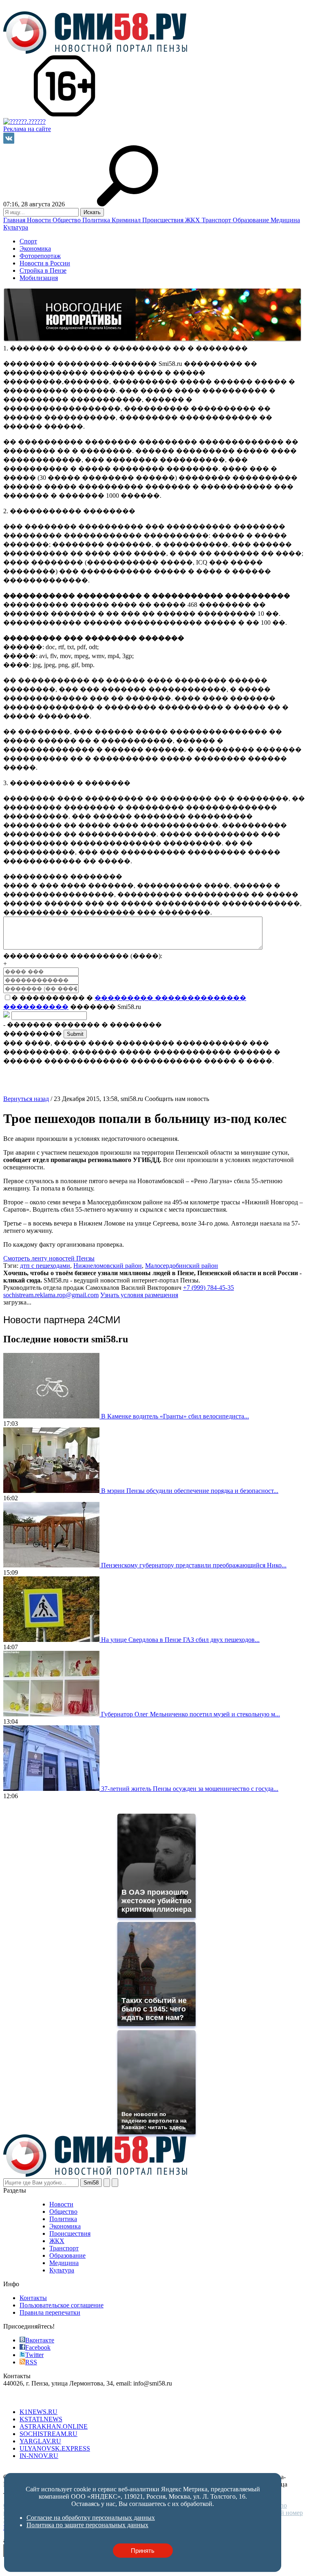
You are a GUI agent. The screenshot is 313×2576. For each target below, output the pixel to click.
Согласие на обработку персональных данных (67, 2470)
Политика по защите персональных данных (194, 2470)
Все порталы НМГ (29, 2398)
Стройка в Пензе (43, 270)
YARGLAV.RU (40, 2441)
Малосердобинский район (182, 1266)
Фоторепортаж (40, 256)
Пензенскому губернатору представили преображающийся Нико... (194, 1565)
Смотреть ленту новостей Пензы (49, 1258)
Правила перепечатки (50, 2312)
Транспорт (217, 220)
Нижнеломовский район (108, 1266)
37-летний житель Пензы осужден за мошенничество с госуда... (190, 1789)
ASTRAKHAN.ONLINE (54, 2426)
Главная (15, 220)
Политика (97, 220)
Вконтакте (40, 2340)
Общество (67, 220)
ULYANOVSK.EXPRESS (55, 2448)
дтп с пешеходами (45, 1266)
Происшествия (164, 220)
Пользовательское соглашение (62, 2305)
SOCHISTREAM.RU (48, 2434)
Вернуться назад (26, 1099)
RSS (31, 2362)
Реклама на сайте (27, 129)
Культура (16, 227)
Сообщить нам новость (177, 1099)
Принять (143, 2551)
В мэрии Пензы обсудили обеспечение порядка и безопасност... (190, 1491)
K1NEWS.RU (39, 2412)
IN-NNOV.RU (39, 2456)
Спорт (28, 241)
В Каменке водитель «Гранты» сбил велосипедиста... (175, 1416)
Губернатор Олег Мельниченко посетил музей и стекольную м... (191, 1714)
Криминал (127, 220)
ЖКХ (193, 220)
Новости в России (45, 263)
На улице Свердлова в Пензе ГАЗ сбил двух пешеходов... (180, 1640)
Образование (252, 220)
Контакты (33, 2298)
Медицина (285, 220)
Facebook (38, 2347)
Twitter (34, 2355)
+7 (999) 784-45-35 (208, 1288)
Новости (40, 220)
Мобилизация (39, 278)
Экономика (35, 248)
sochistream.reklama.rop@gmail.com (51, 1295)
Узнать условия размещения (139, 1295)
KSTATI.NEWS (41, 2419)
